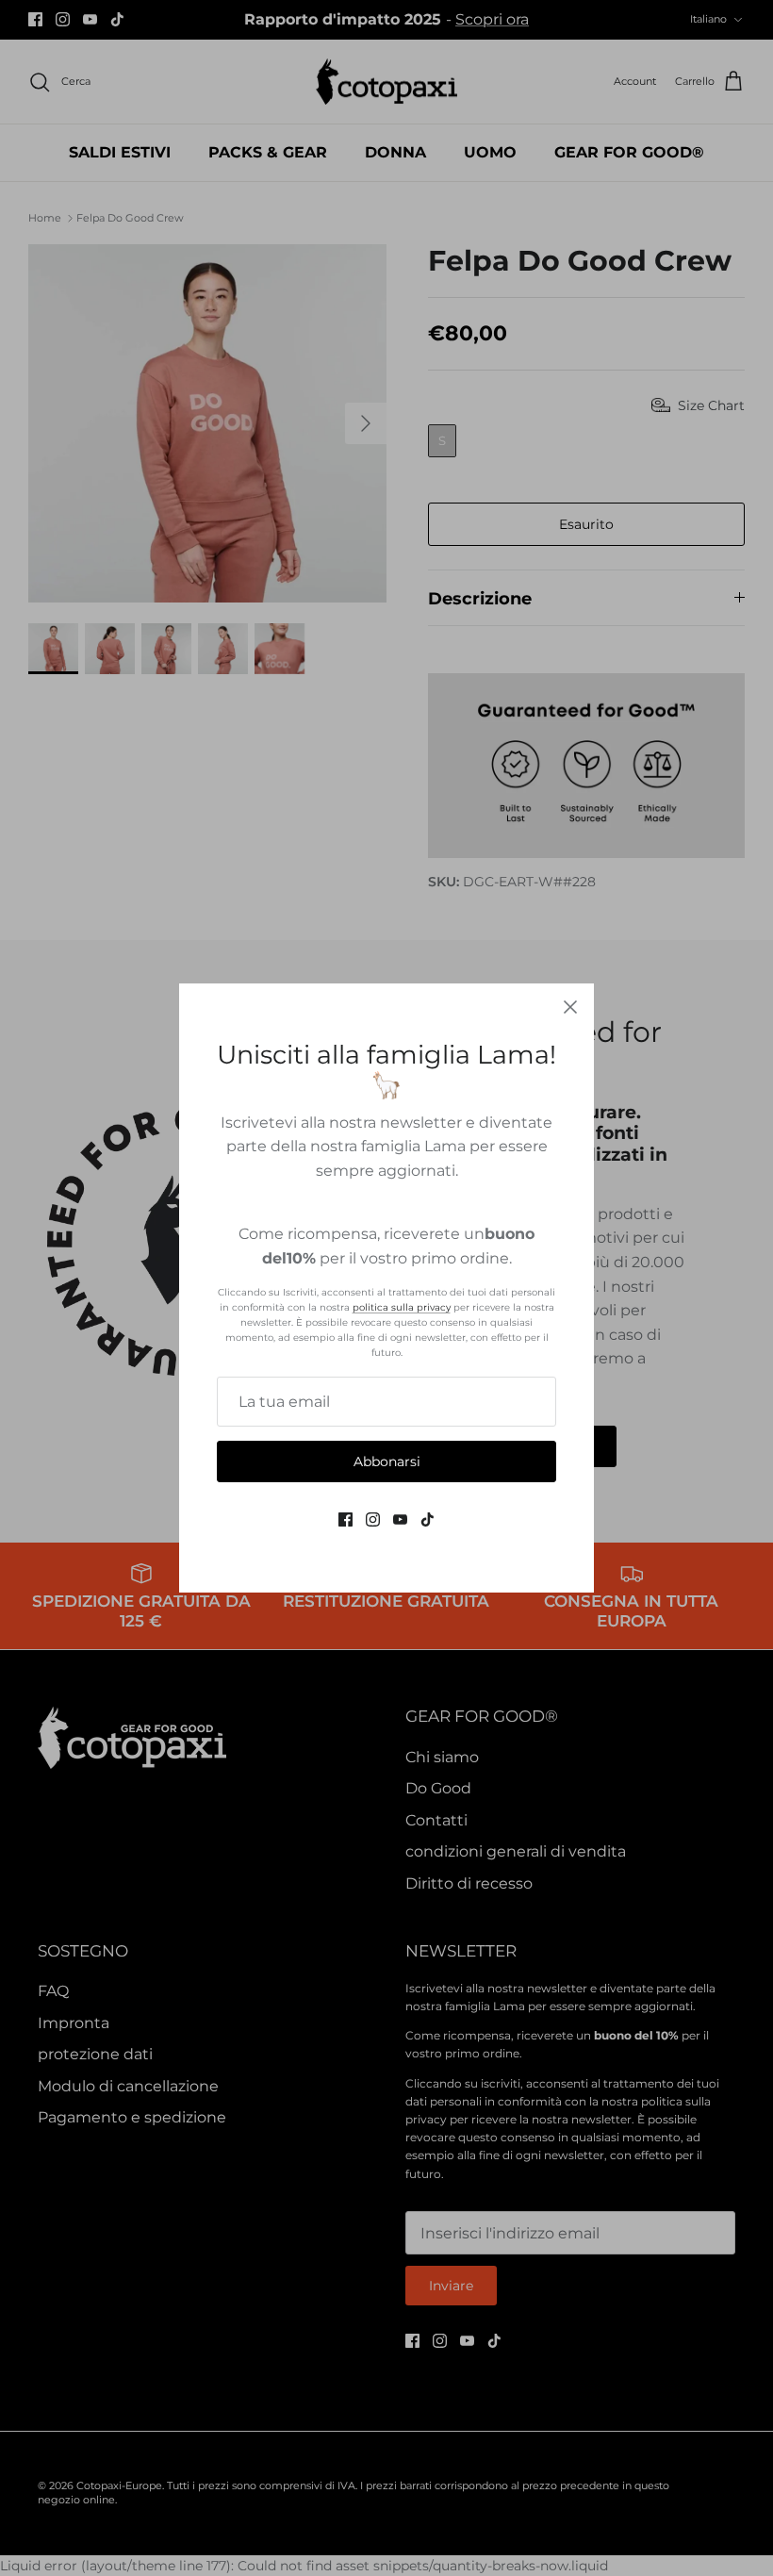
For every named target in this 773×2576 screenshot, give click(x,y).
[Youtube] (400, 1519)
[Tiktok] (428, 1519)
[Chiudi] (570, 1007)
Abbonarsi (387, 1461)
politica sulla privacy (402, 1307)
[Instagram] (373, 1519)
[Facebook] (345, 1519)
